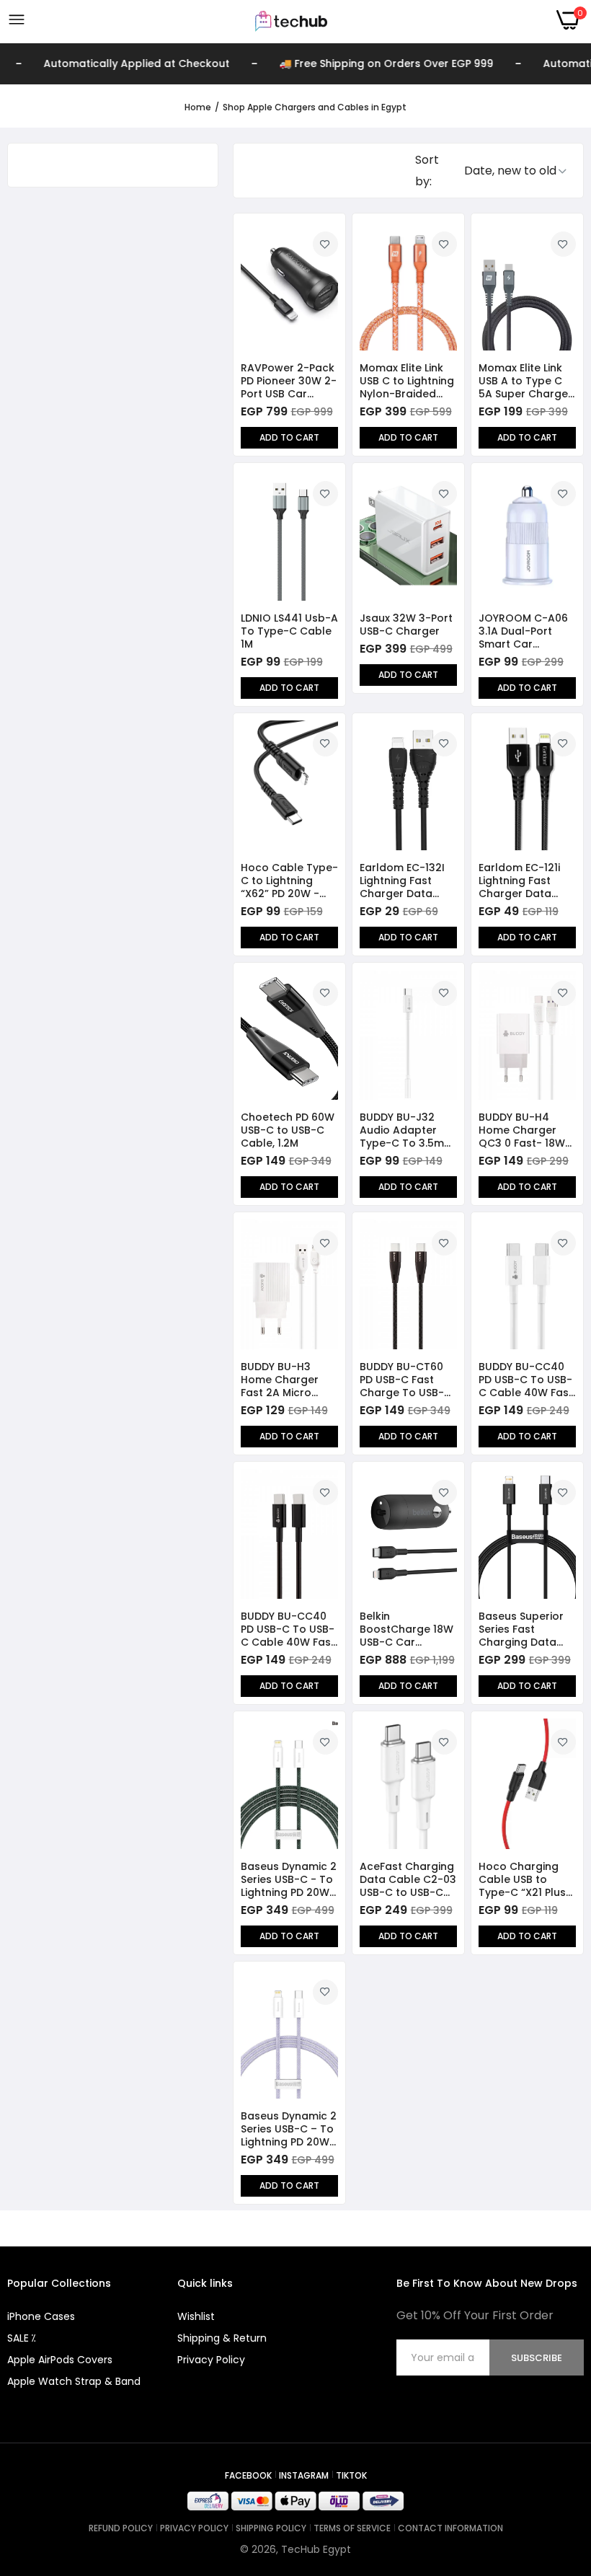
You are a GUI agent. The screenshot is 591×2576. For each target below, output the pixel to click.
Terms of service (352, 2528)
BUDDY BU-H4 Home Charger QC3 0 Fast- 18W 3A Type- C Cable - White (525, 1130)
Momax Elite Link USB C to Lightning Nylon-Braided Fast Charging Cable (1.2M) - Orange (407, 381)
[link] (325, 244)
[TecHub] (291, 20)
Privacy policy (194, 2528)
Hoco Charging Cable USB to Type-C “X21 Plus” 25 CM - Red (524, 1879)
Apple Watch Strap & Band (74, 2381)
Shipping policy (271, 2528)
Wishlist (196, 2316)
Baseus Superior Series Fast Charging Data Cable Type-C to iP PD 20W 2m (523, 1629)
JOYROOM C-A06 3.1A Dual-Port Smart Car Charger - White (523, 631)
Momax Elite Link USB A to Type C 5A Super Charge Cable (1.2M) (523, 381)
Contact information (450, 2528)
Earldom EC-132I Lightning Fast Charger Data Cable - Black (402, 881)
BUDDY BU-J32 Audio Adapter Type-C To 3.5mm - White (407, 1130)
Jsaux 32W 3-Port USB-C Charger (406, 625)
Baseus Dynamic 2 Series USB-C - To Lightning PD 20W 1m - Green (289, 1879)
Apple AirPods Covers (60, 2360)
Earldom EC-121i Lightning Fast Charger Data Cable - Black (519, 881)
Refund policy (121, 2528)
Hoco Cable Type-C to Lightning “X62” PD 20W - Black (289, 881)
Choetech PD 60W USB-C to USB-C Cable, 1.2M (288, 1130)
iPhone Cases (41, 2316)
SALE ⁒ (21, 2338)
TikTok (351, 2475)
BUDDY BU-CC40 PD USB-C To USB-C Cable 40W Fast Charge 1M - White (526, 1380)
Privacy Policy (211, 2360)
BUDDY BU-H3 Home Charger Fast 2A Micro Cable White (280, 1380)
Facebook (248, 2475)
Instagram (304, 2475)
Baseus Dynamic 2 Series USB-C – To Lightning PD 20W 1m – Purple (289, 2129)
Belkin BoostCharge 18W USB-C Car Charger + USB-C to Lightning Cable (408, 1629)
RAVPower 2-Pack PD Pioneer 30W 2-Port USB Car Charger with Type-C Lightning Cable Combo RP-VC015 (289, 381)
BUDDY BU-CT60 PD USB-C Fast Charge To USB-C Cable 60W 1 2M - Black (406, 1380)
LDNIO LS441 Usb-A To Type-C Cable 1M (289, 631)
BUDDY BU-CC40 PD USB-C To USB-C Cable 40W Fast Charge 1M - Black (288, 1629)
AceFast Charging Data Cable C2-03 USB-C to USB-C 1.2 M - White (408, 1879)
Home (198, 107)
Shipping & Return (222, 2338)
